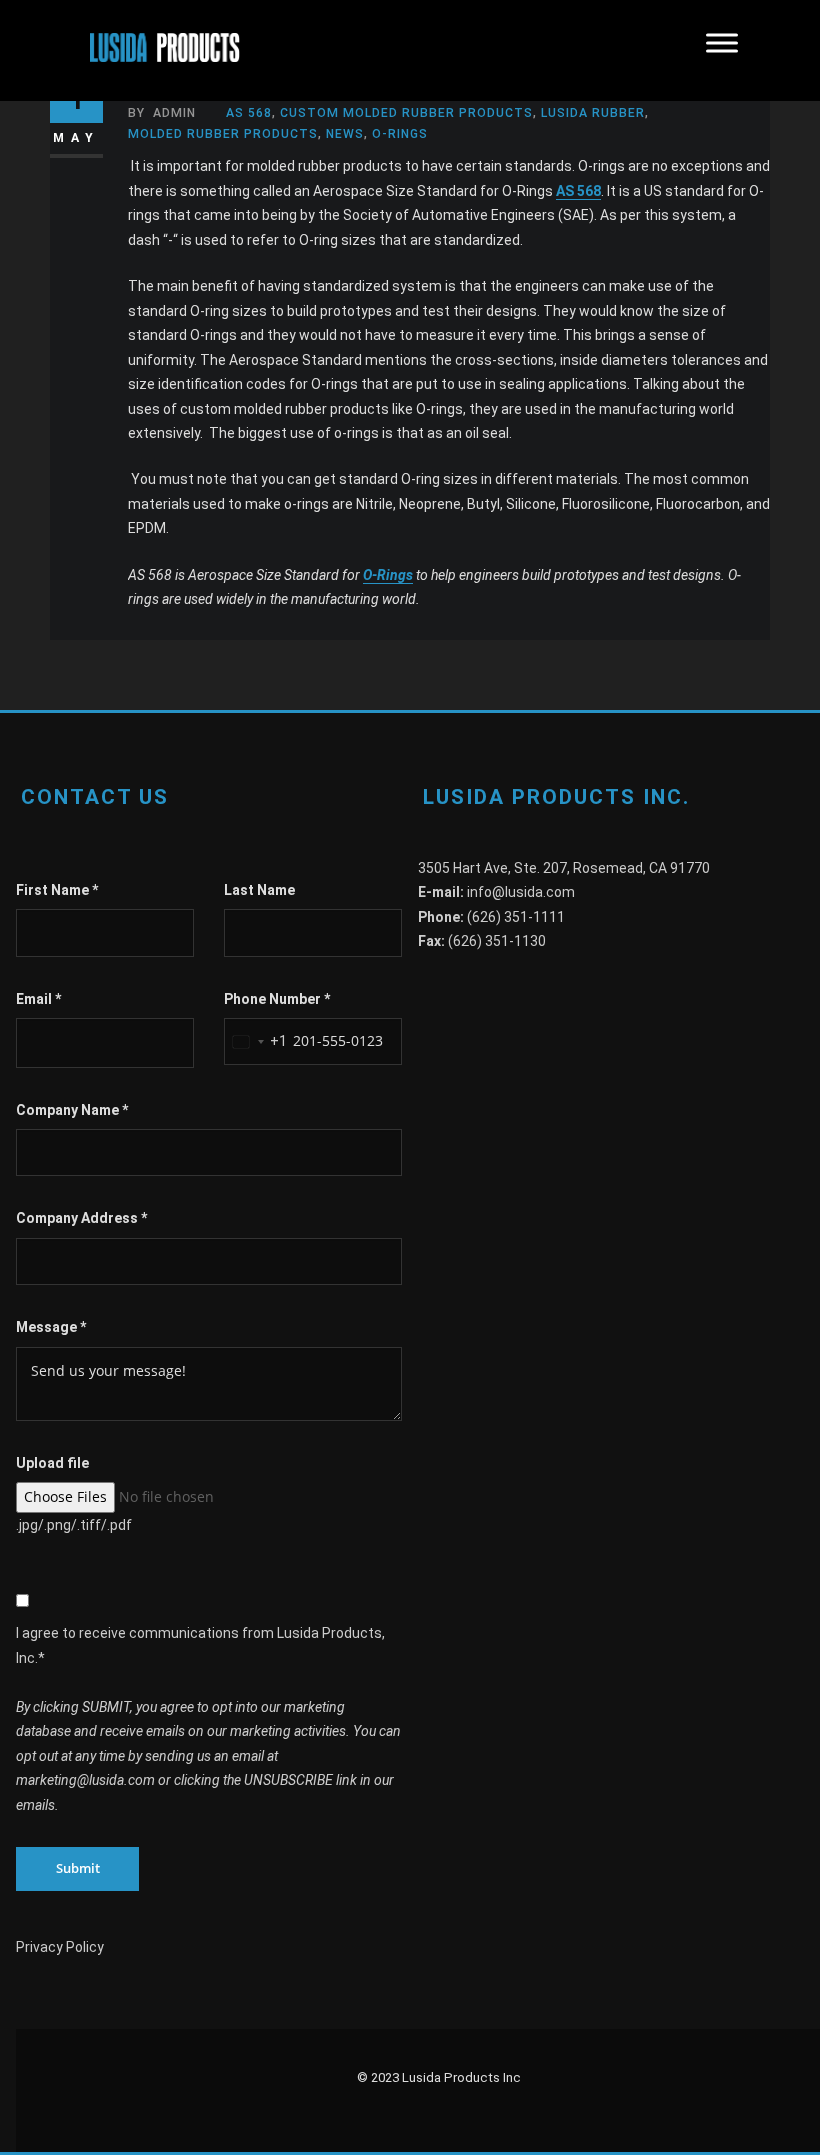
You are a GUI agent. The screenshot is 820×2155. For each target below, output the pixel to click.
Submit (78, 1868)
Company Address (81, 1218)
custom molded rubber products (406, 113)
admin (162, 113)
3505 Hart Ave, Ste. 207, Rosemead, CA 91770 (564, 868)
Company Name (72, 1110)
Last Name (259, 890)
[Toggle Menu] (722, 50)
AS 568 (249, 113)
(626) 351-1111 (516, 917)
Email (38, 999)
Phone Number (277, 999)
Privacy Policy (60, 1947)
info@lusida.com (521, 892)
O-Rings (402, 134)
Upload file (52, 1463)
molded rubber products (223, 134)
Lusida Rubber (593, 113)
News (345, 134)
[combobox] (256, 1041)
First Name (57, 890)
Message (51, 1327)
